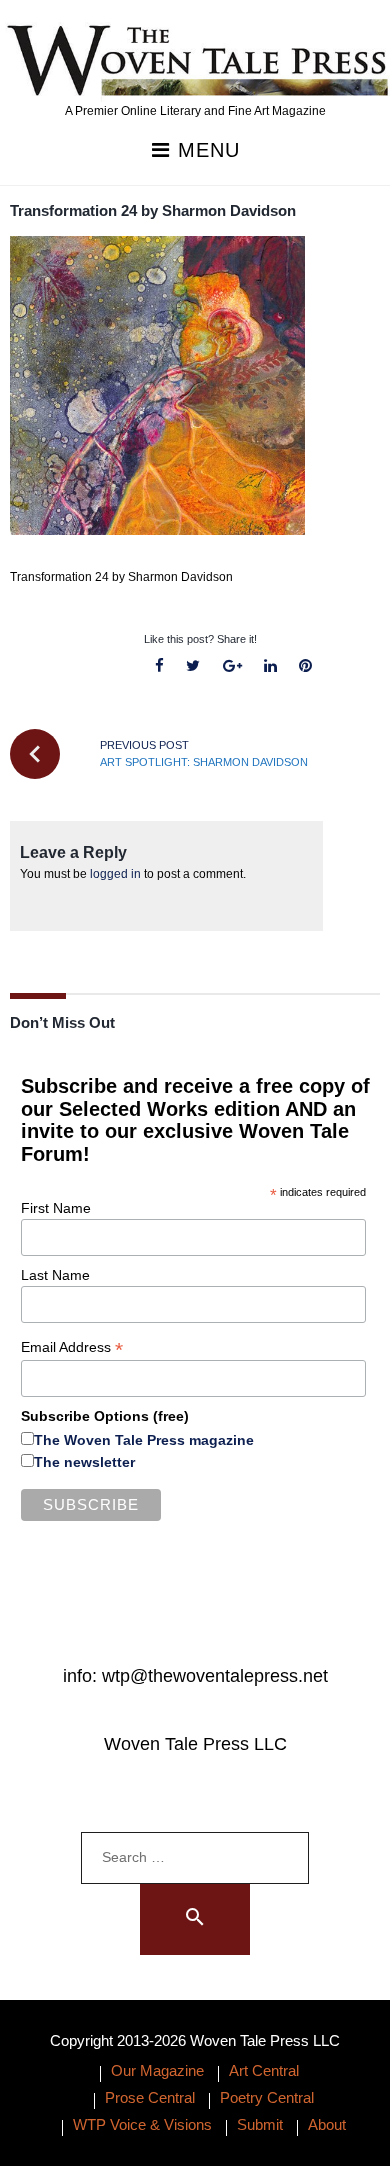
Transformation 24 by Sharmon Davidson (153, 210)
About (327, 2124)
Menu (205, 150)
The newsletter (84, 1462)
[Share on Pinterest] (305, 666)
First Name (56, 1208)
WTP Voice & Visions (142, 2124)
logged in (115, 874)
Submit (260, 2124)
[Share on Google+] (232, 666)
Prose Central (150, 2097)
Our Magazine (157, 2070)
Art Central (264, 2070)
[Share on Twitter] (193, 666)
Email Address (72, 1347)
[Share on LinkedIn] (270, 666)
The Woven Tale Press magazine (144, 1440)
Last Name (55, 1275)
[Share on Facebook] (160, 666)
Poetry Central (267, 2097)
